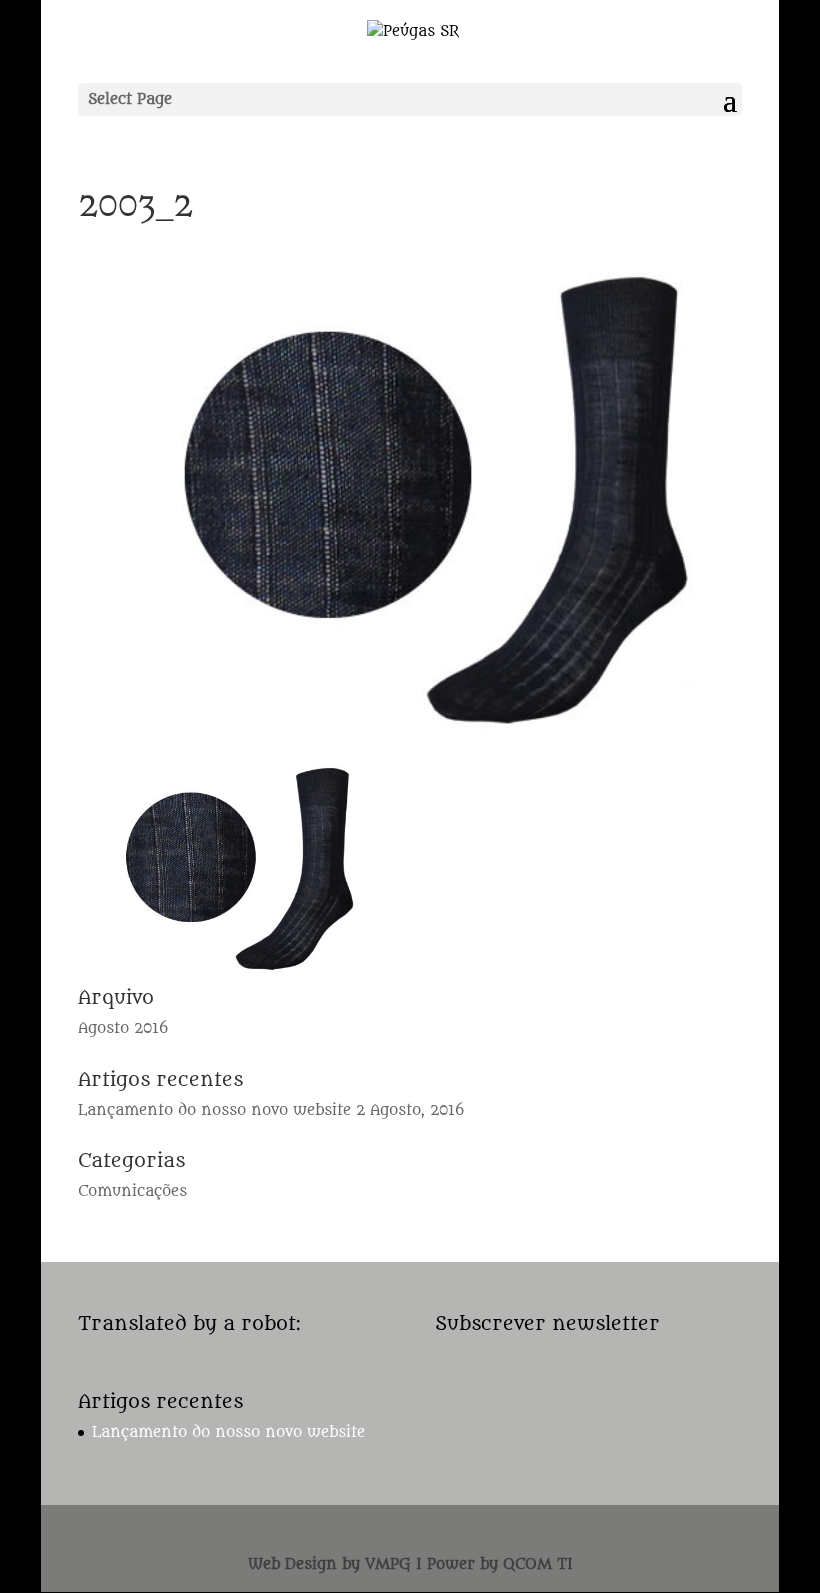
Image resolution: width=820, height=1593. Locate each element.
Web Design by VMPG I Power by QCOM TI (410, 1564)
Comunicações (132, 1191)
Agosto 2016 (123, 1028)
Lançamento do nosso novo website (214, 1110)
